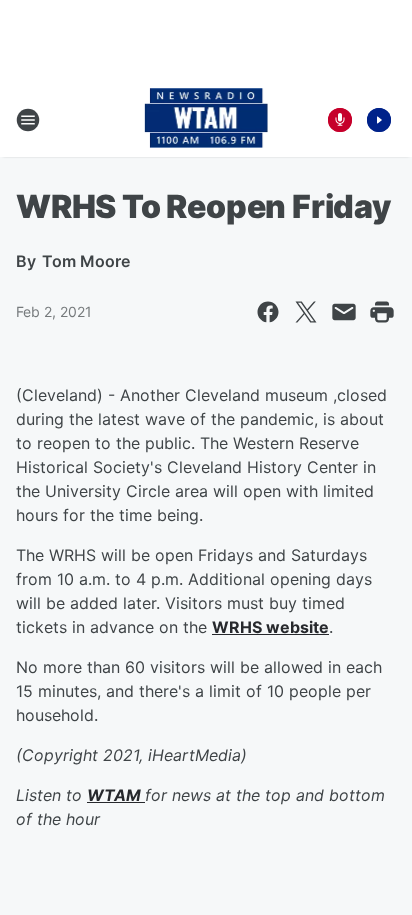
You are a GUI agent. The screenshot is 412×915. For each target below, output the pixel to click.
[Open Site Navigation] (28, 120)
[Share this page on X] (306, 312)
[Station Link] (206, 120)
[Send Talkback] (340, 120)
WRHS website (270, 627)
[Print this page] (382, 312)
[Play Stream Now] (379, 120)
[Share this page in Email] (344, 312)
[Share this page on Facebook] (268, 312)
